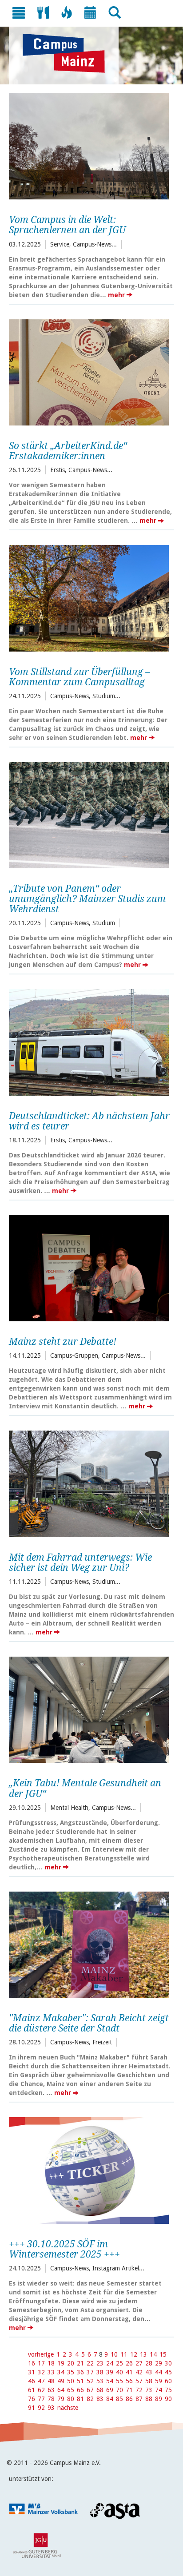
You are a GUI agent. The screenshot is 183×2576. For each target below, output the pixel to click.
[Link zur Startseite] (68, 53)
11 (124, 2354)
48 (51, 2381)
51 (80, 2381)
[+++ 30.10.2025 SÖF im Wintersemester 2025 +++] (89, 2169)
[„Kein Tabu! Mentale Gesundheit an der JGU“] (89, 1709)
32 (41, 2372)
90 (168, 2399)
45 (168, 2372)
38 (100, 2372)
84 (110, 2399)
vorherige (41, 2354)
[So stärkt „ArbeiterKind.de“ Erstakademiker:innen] (89, 371)
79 (61, 2399)
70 (119, 2390)
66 (80, 2390)
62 (41, 2390)
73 (149, 2390)
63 (51, 2390)
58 (149, 2381)
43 (149, 2372)
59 (159, 2381)
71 (129, 2390)
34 (61, 2372)
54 (110, 2381)
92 (41, 2408)
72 (139, 2390)
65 (71, 2390)
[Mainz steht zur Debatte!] (89, 1267)
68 (100, 2390)
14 (153, 2354)
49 (61, 2381)
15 (163, 2354)
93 (51, 2408)
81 (80, 2399)
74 (159, 2390)
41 (129, 2372)
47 (41, 2381)
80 (71, 2399)
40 (119, 2372)
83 (100, 2399)
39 (110, 2372)
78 (51, 2399)
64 (61, 2390)
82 (90, 2399)
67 (90, 2390)
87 (139, 2399)
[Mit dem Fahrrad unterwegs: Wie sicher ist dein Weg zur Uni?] (89, 1483)
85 (119, 2399)
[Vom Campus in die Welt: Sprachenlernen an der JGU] (89, 145)
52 (90, 2381)
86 (129, 2399)
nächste (68, 2408)
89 (159, 2399)
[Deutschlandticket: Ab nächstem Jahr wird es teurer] (89, 1041)
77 (41, 2399)
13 (143, 2354)
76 (32, 2399)
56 (129, 2381)
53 (100, 2381)
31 (32, 2372)
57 (139, 2381)
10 (114, 2354)
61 (32, 2390)
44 (159, 2372)
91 (32, 2408)
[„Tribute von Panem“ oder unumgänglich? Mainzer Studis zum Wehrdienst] (89, 814)
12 (134, 2354)
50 (71, 2381)
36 (80, 2372)
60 (168, 2381)
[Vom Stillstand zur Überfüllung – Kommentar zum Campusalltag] (89, 597)
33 (51, 2372)
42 (139, 2372)
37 (90, 2372)
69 (110, 2390)
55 (119, 2381)
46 (32, 2381)
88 (149, 2399)
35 (71, 2372)
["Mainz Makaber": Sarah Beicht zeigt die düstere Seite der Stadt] (89, 1944)
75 (168, 2390)
